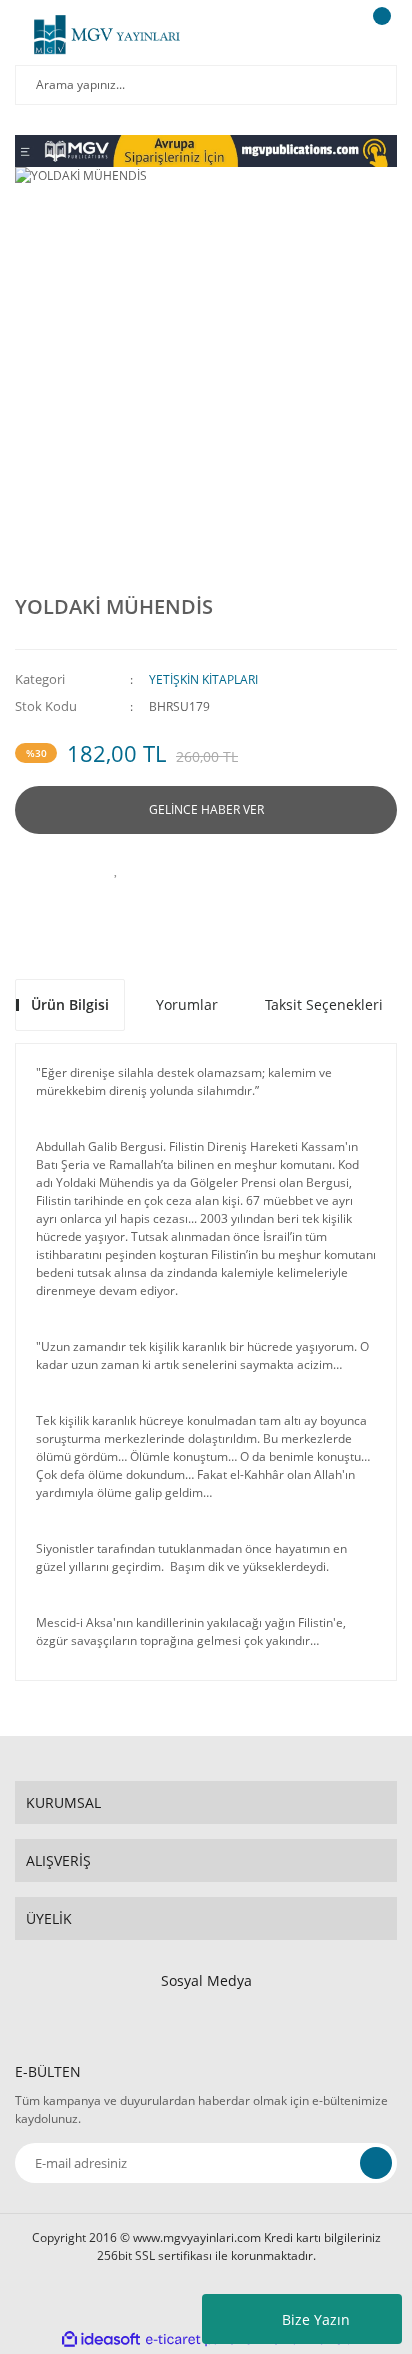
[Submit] (376, 2163)
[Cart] (379, 35)
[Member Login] (328, 35)
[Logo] (107, 35)
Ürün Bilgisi (70, 1004)
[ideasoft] (101, 2339)
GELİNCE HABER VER (206, 809)
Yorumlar (187, 1004)
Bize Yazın (316, 2319)
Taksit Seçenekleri (324, 1004)
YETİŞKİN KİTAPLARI (203, 679)
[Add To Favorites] (116, 869)
